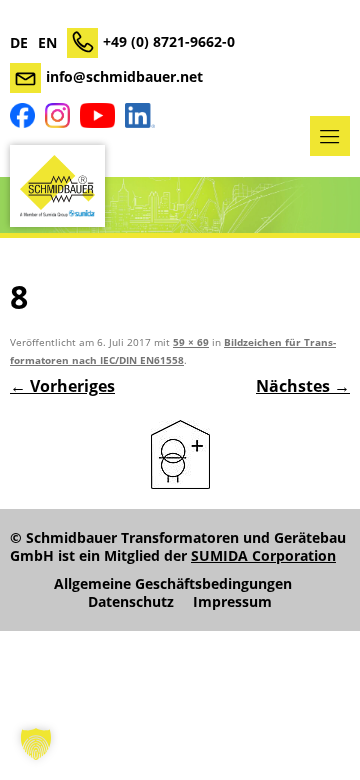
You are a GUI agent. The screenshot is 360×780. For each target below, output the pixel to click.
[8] (180, 454)
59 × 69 (191, 342)
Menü (330, 136)
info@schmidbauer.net (124, 76)
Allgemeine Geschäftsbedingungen (173, 584)
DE (19, 43)
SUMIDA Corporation (263, 555)
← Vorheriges (62, 386)
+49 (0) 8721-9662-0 (169, 41)
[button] (36, 744)
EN (47, 43)
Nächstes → (303, 386)
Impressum (232, 602)
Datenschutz (131, 602)
